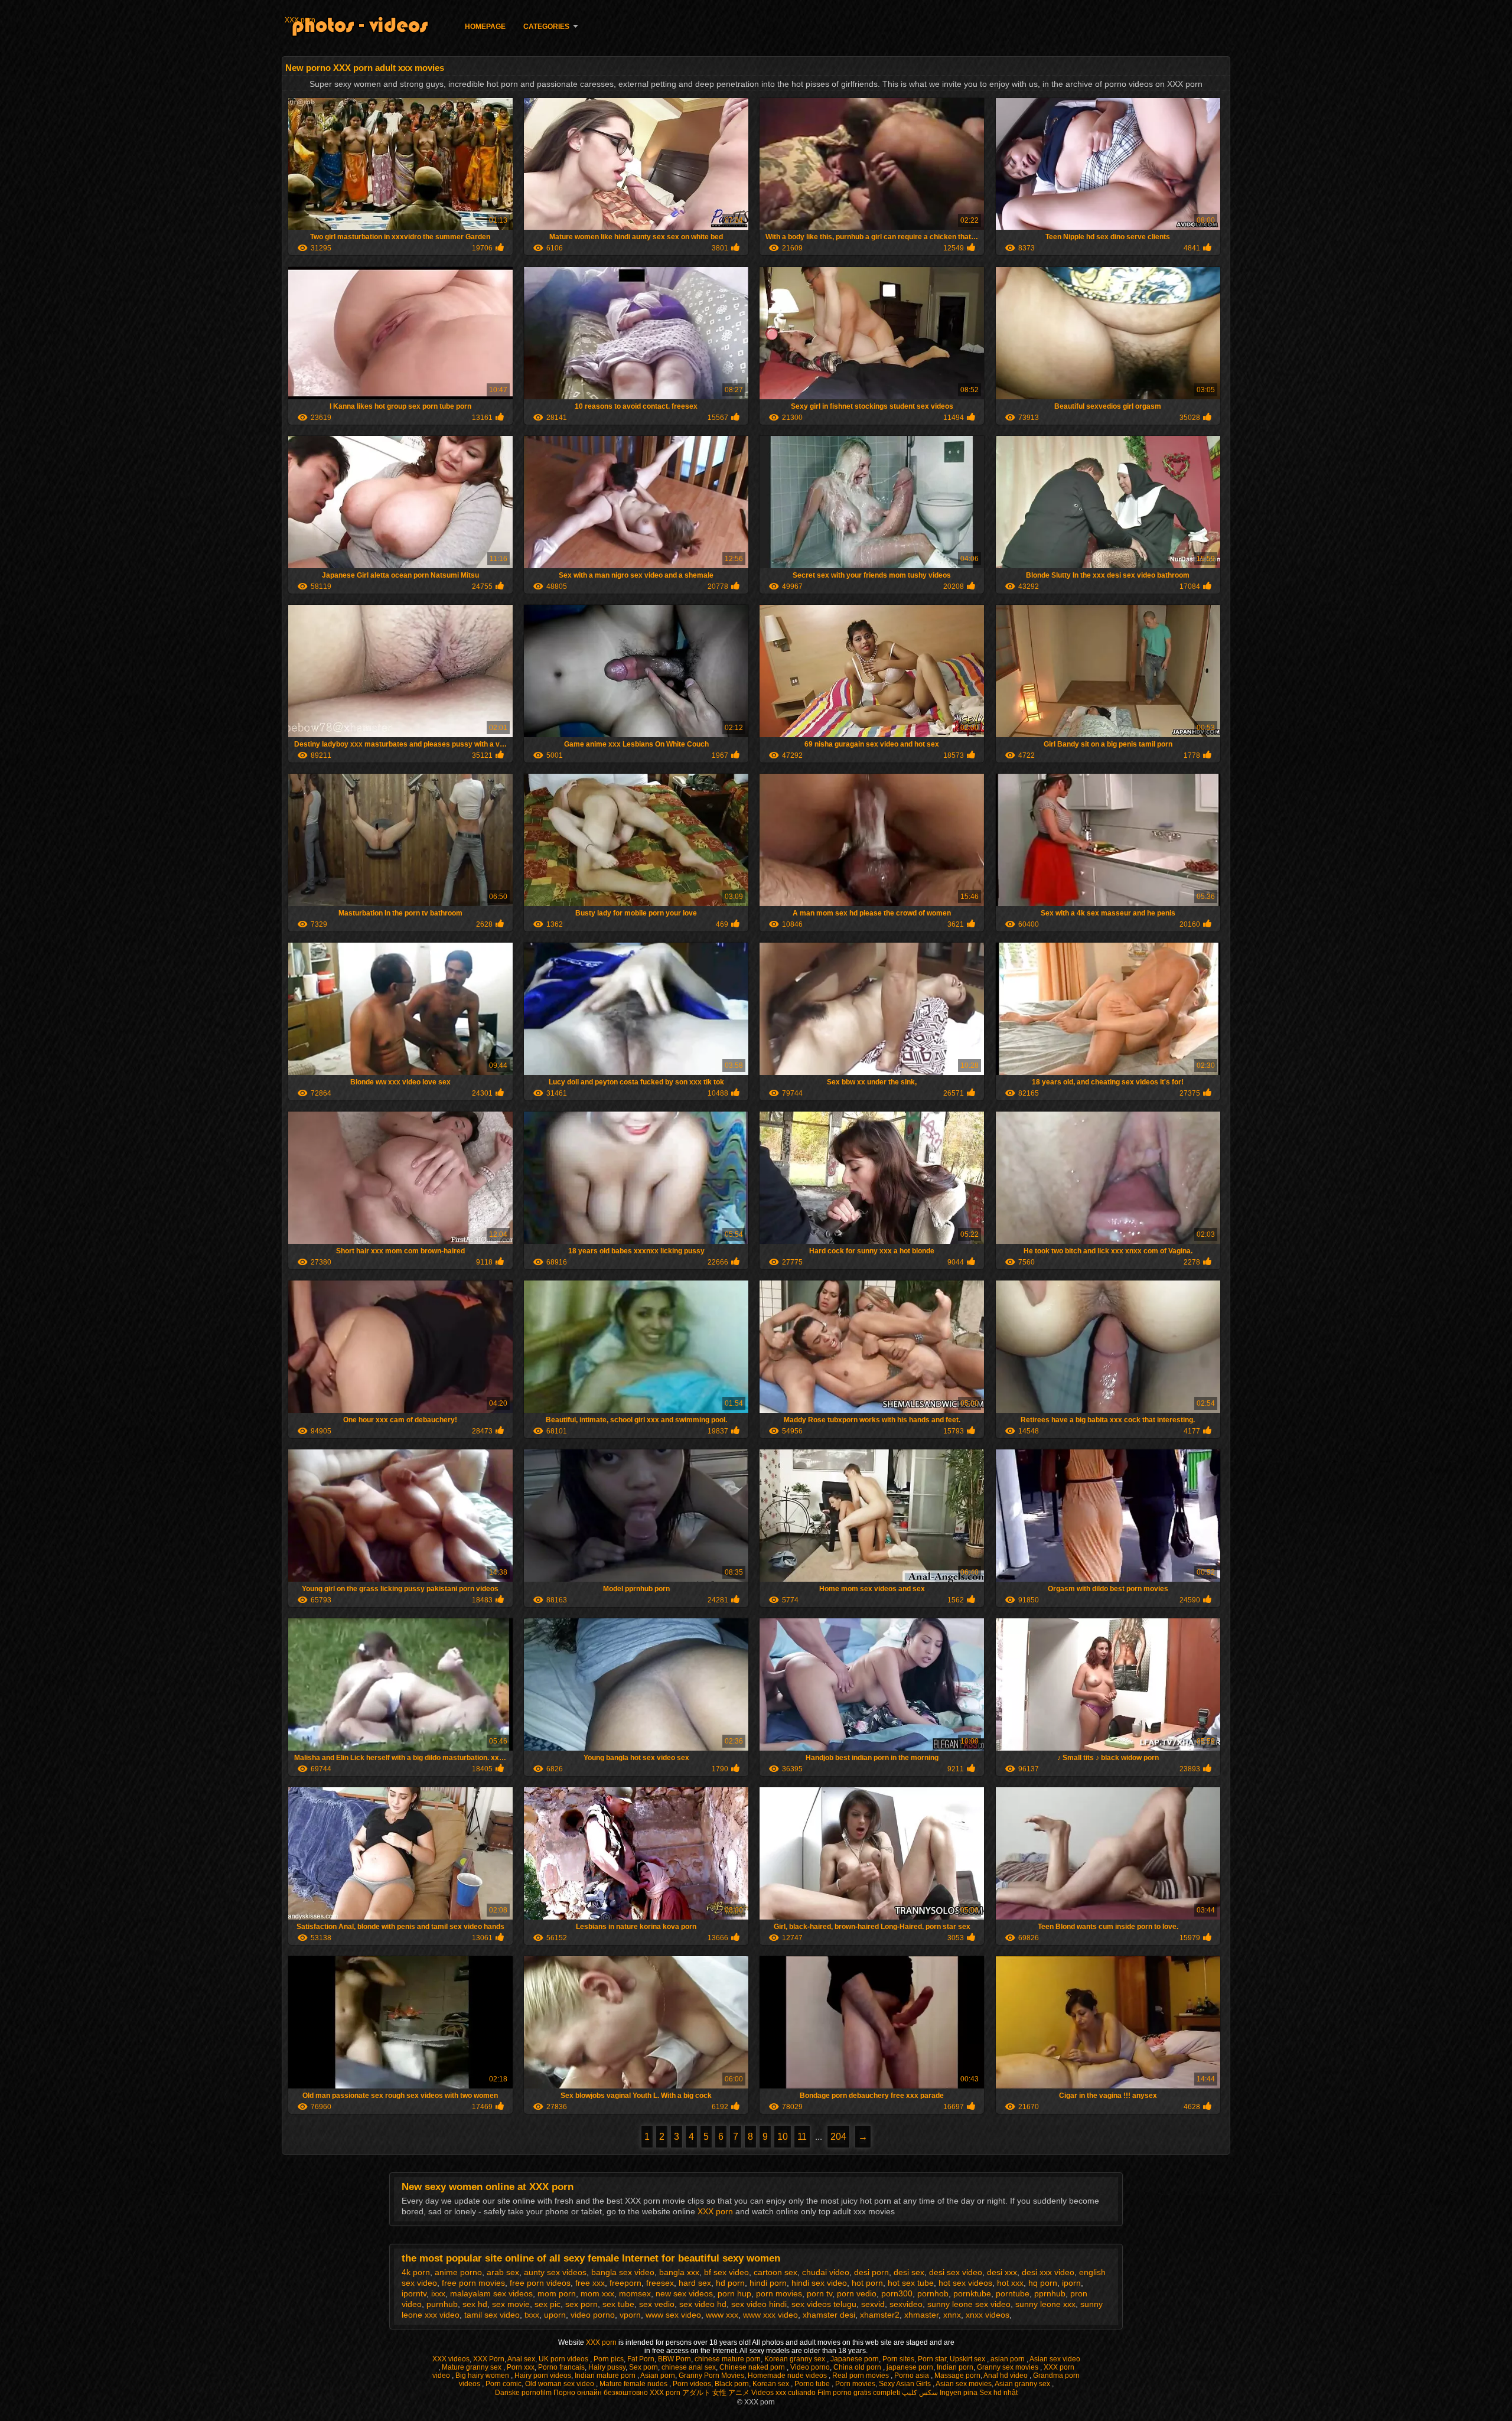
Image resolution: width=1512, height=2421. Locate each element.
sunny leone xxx (1045, 2304)
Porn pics (609, 2359)
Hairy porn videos (543, 2376)
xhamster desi (829, 2315)
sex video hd (703, 2304)
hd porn (730, 2283)
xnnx (952, 2315)
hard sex (695, 2283)
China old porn (858, 2367)
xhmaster (921, 2315)
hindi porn (768, 2283)
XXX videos (451, 2359)
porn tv (819, 2293)
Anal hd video (1006, 2376)
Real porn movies (861, 2376)
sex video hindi (759, 2304)
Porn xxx (521, 2367)
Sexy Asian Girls (906, 2384)
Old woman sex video (561, 2384)
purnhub (442, 2304)
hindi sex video (819, 2283)
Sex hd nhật (998, 2393)
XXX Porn (489, 2359)
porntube (1013, 2293)
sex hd (475, 2304)
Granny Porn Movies (711, 2376)
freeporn (625, 2283)
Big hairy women (483, 2376)
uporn (555, 2315)
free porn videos (540, 2283)
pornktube (972, 2293)
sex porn (581, 2304)
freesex (660, 2283)
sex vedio (657, 2304)
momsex (635, 2293)
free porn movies (473, 2283)
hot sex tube (911, 2283)
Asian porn (658, 2376)
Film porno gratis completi (859, 2393)
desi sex (909, 2272)
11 (802, 2137)
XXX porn (300, 20)
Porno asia (913, 2376)
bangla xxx (679, 2272)
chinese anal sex (689, 2367)
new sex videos (684, 2293)
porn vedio (857, 2293)
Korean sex (772, 2384)
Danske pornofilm (523, 2393)
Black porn (732, 2384)
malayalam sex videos (491, 2293)
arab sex (503, 2272)
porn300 (897, 2293)
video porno (593, 2315)
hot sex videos (965, 2283)
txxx (532, 2315)
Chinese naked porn (753, 2367)
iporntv (414, 2293)
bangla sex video (623, 2272)
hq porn (1043, 2283)
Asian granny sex (1023, 2384)
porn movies (779, 2293)
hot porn (867, 2283)
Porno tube (813, 2384)
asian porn (1008, 2359)
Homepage (485, 27)
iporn (1071, 2283)
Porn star (932, 2359)
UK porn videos (564, 2359)
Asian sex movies (964, 2384)
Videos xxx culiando (783, 2393)
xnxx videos (988, 2315)
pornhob (933, 2293)
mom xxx (597, 2293)
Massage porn (957, 2376)
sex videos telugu (824, 2304)
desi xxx (1002, 2272)
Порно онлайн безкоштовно (601, 2393)
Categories (546, 27)
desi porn (871, 2272)
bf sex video (726, 2272)
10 (783, 2137)
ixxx (438, 2293)
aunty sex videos (555, 2272)
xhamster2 (880, 2315)
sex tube (618, 2304)
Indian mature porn (606, 2376)
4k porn (416, 2272)
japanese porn (910, 2367)
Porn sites (898, 2359)
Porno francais (561, 2367)
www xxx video (770, 2315)
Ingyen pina (959, 2393)
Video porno (810, 2367)
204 (838, 2137)
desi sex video (956, 2272)
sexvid (873, 2304)
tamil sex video (492, 2315)
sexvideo (906, 2304)
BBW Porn (674, 2359)
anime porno (458, 2272)
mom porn (557, 2293)
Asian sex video (1055, 2359)
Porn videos (692, 2384)
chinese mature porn (728, 2359)
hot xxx (1010, 2283)
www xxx (722, 2315)
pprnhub (1050, 2293)
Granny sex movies (1008, 2367)
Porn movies (855, 2384)
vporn (630, 2315)
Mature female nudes (634, 2384)
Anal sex (521, 2359)
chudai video (826, 2272)
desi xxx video (1048, 2272)
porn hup (734, 2293)
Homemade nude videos (788, 2376)
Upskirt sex (968, 2359)
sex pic (548, 2304)
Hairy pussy (607, 2367)
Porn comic (504, 2384)
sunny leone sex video (969, 2304)
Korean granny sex (796, 2359)
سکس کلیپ (920, 2393)
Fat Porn (641, 2359)
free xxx (590, 2283)
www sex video (673, 2315)
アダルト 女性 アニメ (716, 2393)
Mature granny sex (472, 2367)
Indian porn (955, 2367)
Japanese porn (855, 2359)
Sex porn (643, 2367)
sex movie (511, 2304)
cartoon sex (775, 2272)
